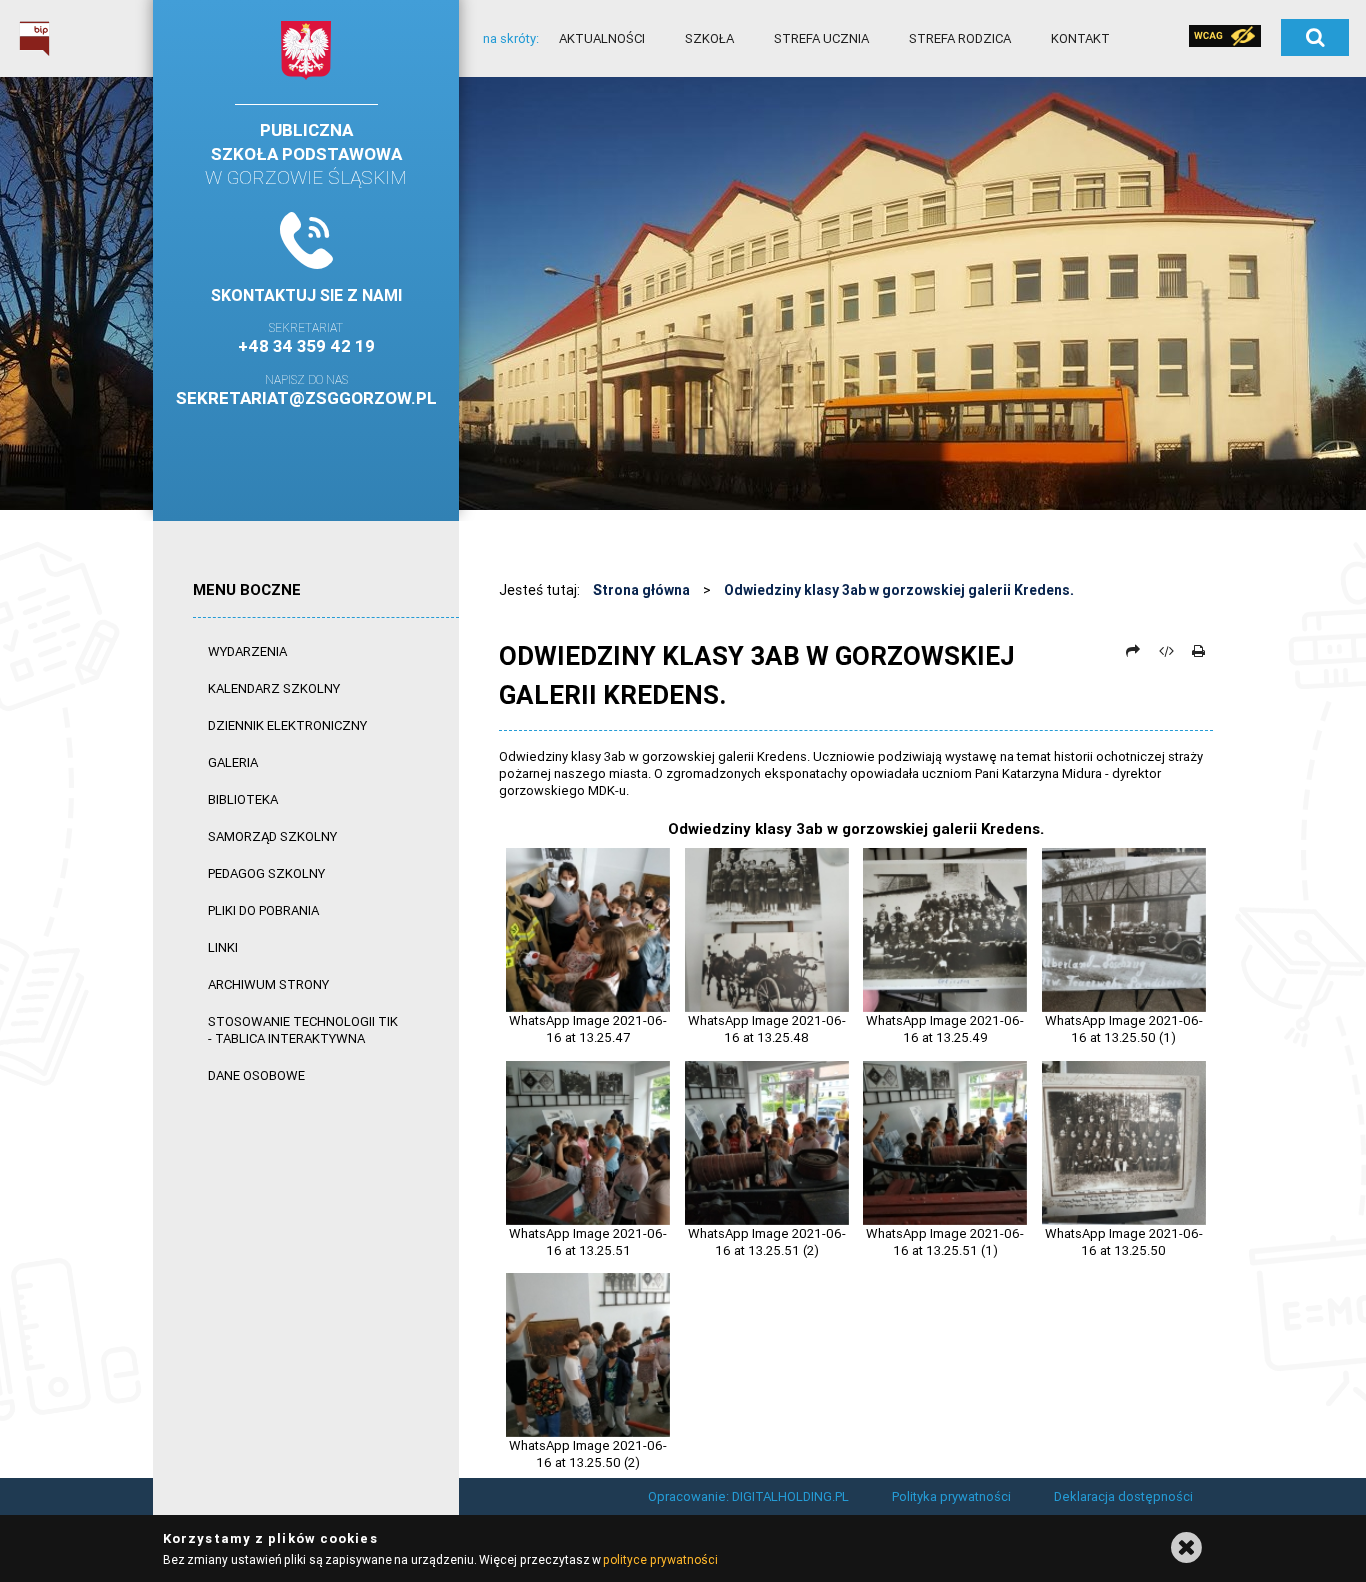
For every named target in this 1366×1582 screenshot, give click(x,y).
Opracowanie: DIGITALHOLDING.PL (748, 1496)
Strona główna (641, 590)
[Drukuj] (1198, 651)
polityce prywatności (660, 1559)
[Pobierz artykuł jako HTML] (1166, 651)
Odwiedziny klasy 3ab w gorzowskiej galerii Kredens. (899, 590)
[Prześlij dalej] (1133, 651)
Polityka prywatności (951, 1496)
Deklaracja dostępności (1123, 1496)
